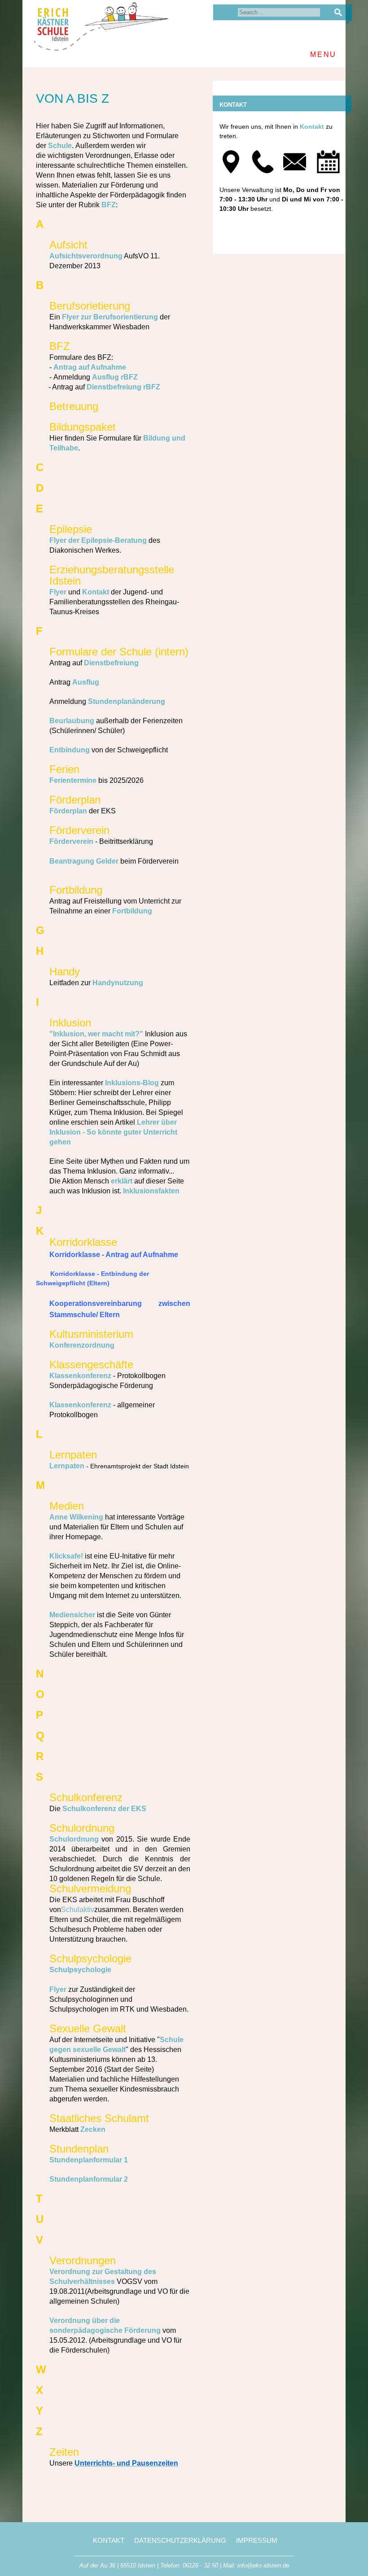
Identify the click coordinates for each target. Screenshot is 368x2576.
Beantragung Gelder (84, 861)
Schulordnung (74, 1839)
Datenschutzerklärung (180, 2540)
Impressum (257, 2540)
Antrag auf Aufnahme (90, 367)
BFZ (109, 205)
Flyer (58, 592)
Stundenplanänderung (127, 701)
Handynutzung (118, 983)
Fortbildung (132, 911)
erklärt (122, 1181)
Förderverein (71, 841)
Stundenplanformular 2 (89, 2179)
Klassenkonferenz (80, 1376)
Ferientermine (73, 780)
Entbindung (70, 750)
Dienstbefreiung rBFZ (123, 387)
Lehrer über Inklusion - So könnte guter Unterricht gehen (113, 1132)
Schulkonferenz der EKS (104, 1809)
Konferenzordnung (82, 1345)
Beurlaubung (72, 721)
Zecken (93, 2129)
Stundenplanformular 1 (89, 2160)
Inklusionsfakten (151, 1191)
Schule (60, 146)
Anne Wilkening (76, 1517)
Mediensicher (72, 1615)
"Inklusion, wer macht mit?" (96, 1034)
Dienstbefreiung (111, 663)
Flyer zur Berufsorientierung (110, 317)
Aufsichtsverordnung (86, 256)
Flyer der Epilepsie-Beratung (98, 540)
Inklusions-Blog (132, 1083)
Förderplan (68, 811)
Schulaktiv (78, 1910)
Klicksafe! (66, 1556)
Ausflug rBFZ (115, 377)
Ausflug (86, 682)
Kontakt (96, 592)
